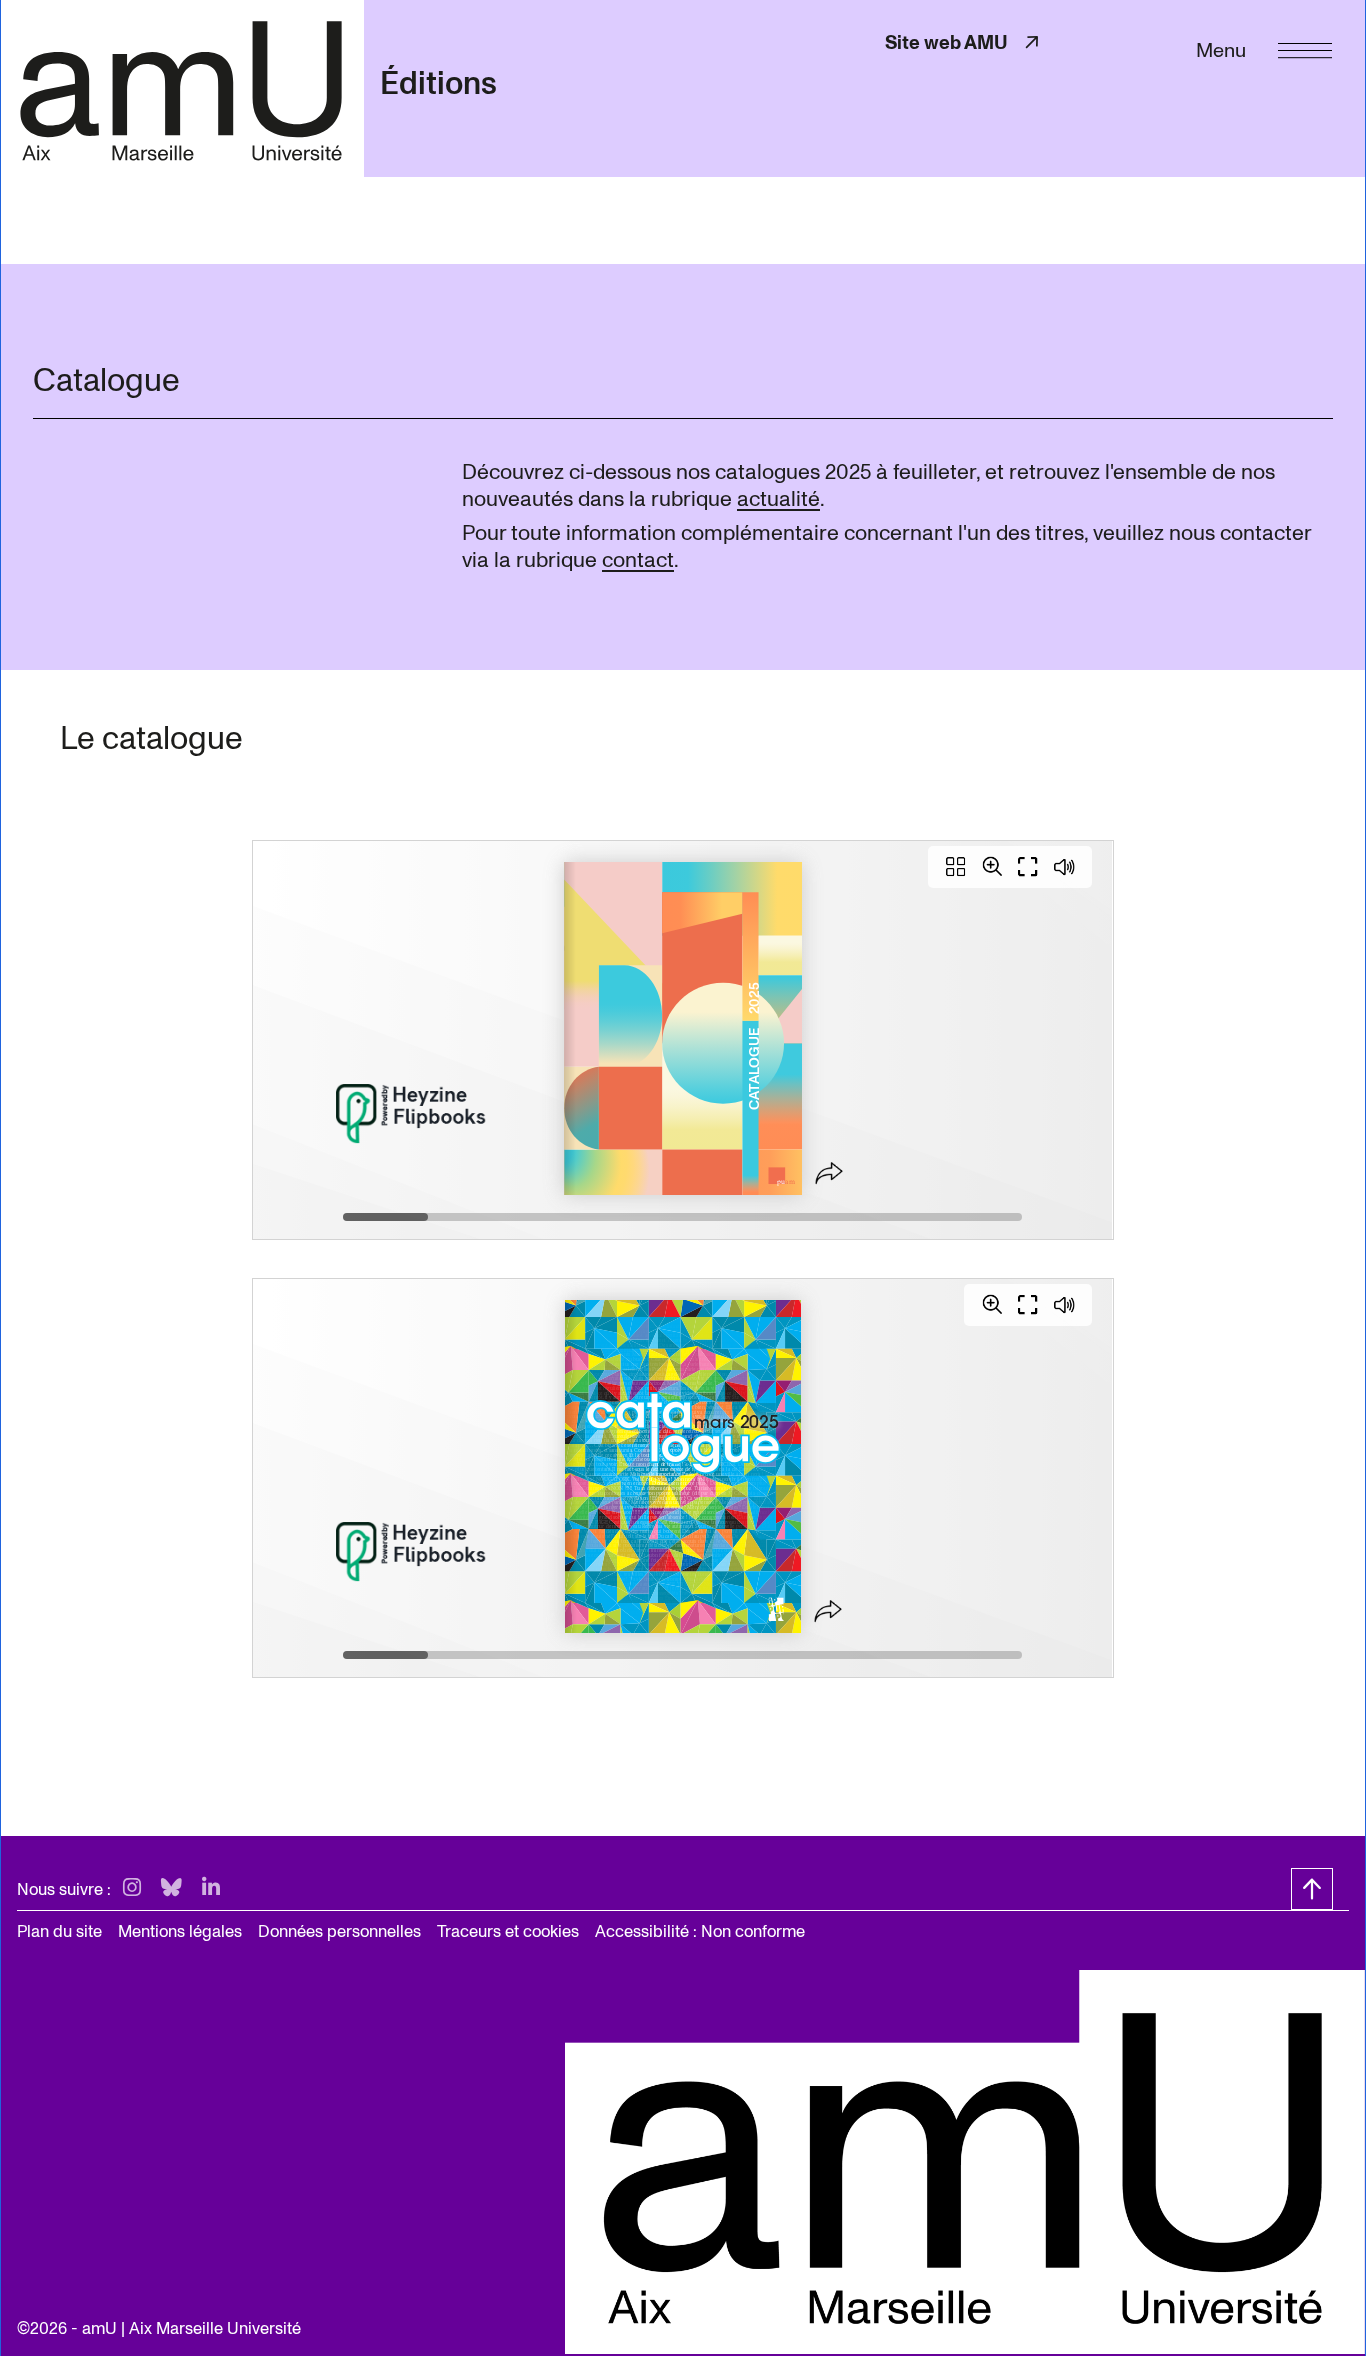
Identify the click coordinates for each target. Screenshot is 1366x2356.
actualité (778, 499)
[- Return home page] (182, 88)
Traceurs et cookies (508, 1931)
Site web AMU (964, 42)
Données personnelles (339, 1931)
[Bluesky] (171, 1888)
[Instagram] (132, 1888)
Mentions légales (180, 1931)
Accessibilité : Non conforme (700, 1931)
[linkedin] (211, 1888)
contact (638, 560)
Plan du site (59, 1931)
